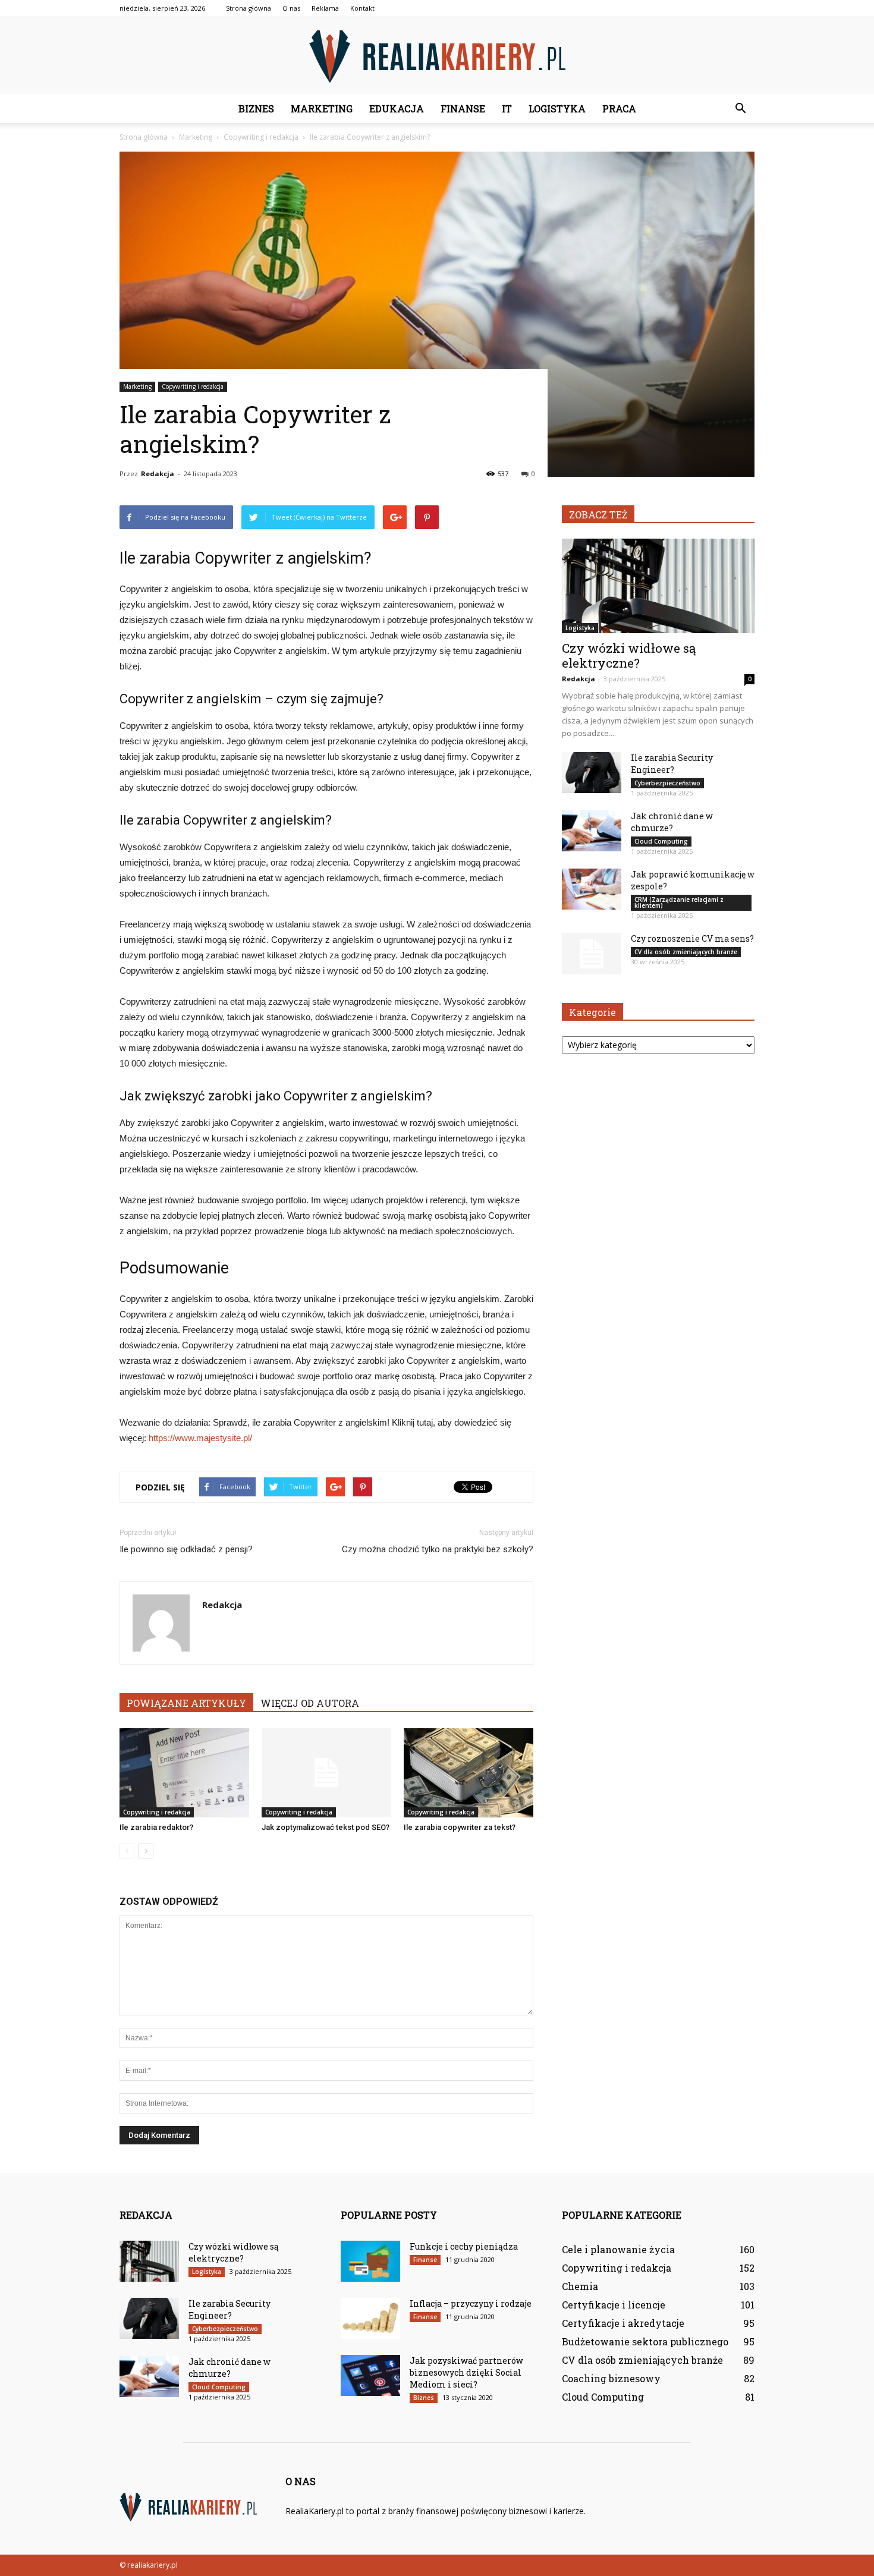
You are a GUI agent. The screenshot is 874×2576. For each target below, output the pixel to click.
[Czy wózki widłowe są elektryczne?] (658, 586)
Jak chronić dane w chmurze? (672, 822)
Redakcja (158, 474)
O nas (291, 8)
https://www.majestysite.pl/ (200, 1438)
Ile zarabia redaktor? (156, 1827)
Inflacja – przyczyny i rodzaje (471, 2303)
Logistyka (557, 108)
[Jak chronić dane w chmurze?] (592, 831)
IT (507, 108)
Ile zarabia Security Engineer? (672, 764)
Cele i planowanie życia (618, 2249)
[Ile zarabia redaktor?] (184, 1773)
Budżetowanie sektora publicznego (645, 2341)
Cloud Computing (661, 841)
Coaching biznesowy (611, 2378)
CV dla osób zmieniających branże (686, 952)
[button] (740, 109)
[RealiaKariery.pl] (437, 56)
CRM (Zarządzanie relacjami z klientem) (679, 902)
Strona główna (249, 8)
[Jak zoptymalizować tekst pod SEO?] (326, 1773)
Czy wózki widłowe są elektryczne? (629, 655)
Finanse (463, 108)
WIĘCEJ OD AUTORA (310, 1703)
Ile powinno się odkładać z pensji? (186, 1549)
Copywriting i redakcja (193, 386)
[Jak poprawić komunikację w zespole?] (592, 889)
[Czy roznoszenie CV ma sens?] (592, 954)
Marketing (322, 108)
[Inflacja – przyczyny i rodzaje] (370, 2318)
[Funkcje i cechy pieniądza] (370, 2261)
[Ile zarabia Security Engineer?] (592, 773)
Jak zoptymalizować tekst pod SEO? (326, 1827)
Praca (619, 108)
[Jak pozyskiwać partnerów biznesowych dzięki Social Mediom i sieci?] (370, 2375)
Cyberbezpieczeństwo (667, 783)
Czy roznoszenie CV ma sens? (692, 938)
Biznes (256, 108)
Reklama (325, 8)
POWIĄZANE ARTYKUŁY (186, 1703)
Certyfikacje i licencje (614, 2305)
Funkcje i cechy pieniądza (464, 2246)
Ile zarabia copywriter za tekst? (460, 1827)
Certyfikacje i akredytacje (623, 2323)
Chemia (580, 2286)
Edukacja (397, 108)
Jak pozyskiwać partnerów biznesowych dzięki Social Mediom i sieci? (466, 2372)
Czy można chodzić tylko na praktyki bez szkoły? (438, 1549)
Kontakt (362, 8)
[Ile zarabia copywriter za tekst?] (469, 1773)
